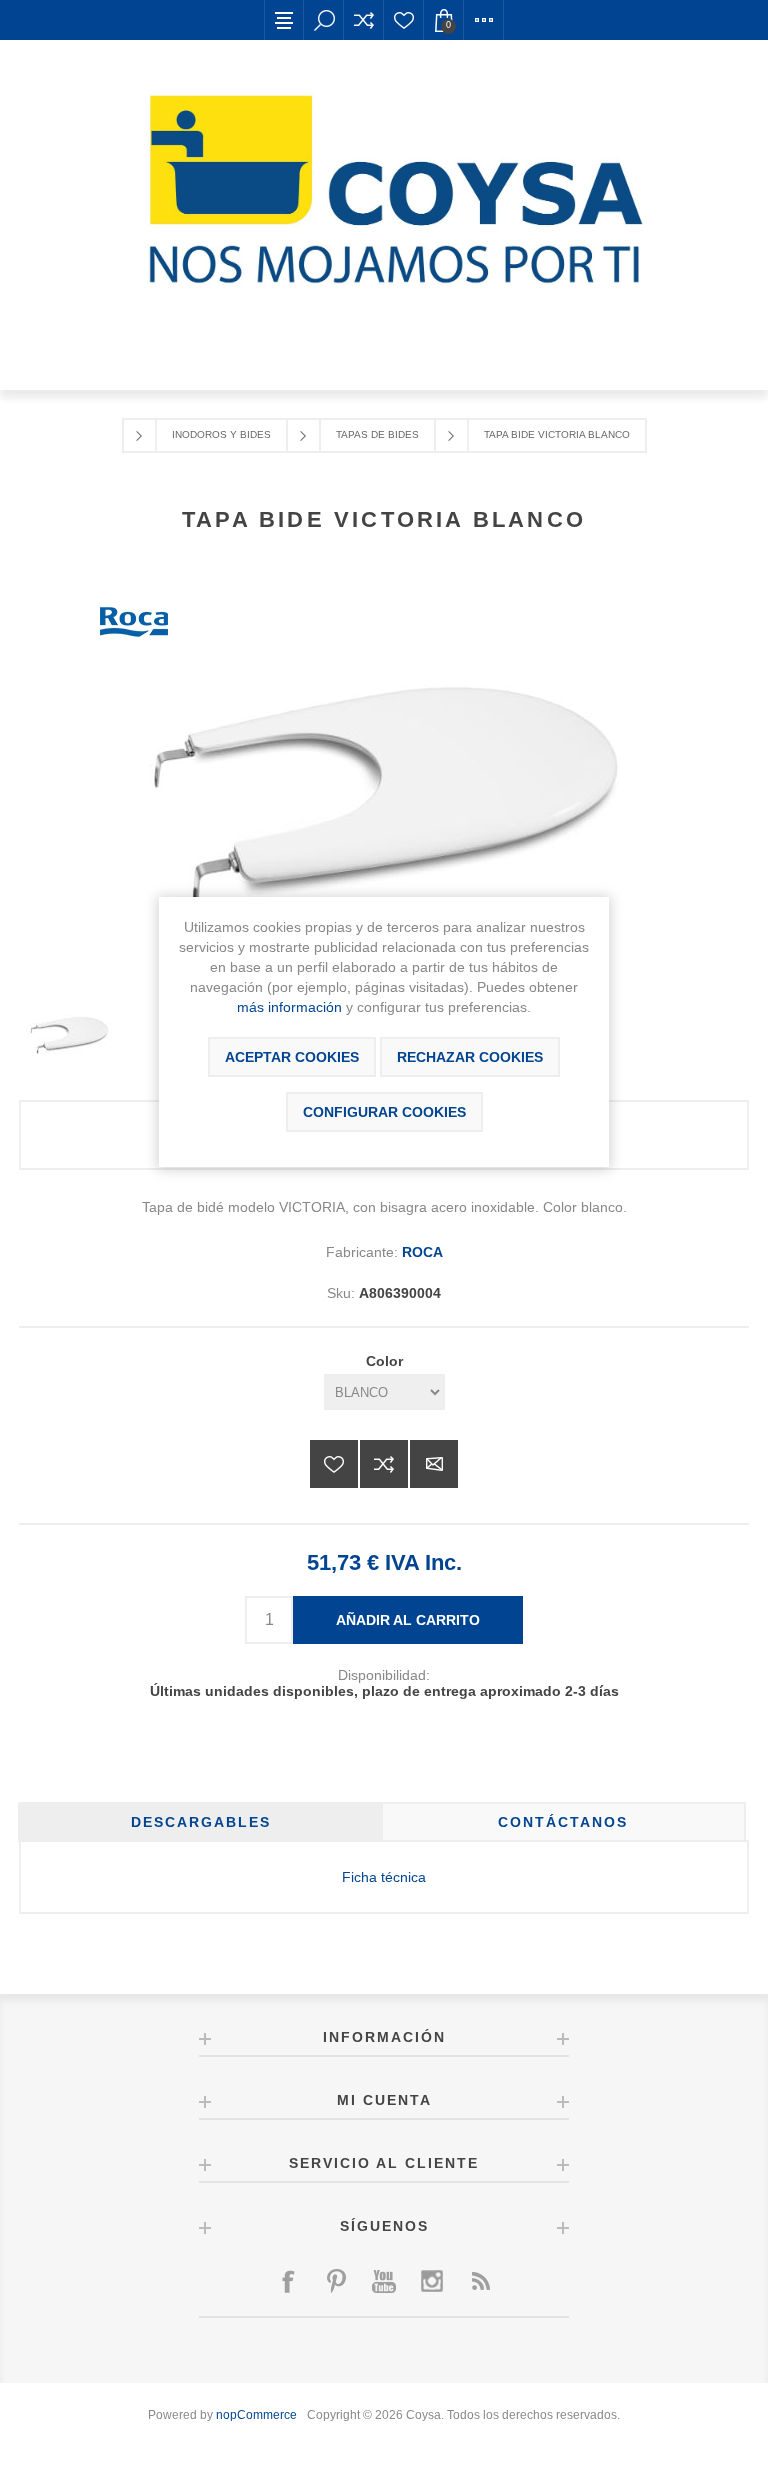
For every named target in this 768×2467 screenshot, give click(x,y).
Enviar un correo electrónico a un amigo (434, 1464)
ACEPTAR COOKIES (292, 1057)
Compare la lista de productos (364, 20)
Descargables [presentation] (201, 1822)
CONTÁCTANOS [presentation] (563, 1822)
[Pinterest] (336, 2281)
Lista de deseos (404, 20)
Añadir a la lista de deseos (334, 1464)
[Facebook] (288, 2281)
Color (384, 1361)
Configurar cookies (384, 1112)
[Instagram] (432, 2281)
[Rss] (480, 2281)
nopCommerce (256, 2415)
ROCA (422, 1252)
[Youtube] (384, 2281)
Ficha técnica (384, 1877)
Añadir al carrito (408, 1620)
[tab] (200, 1822)
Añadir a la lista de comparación (384, 1464)
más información (289, 1007)
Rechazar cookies (470, 1057)
